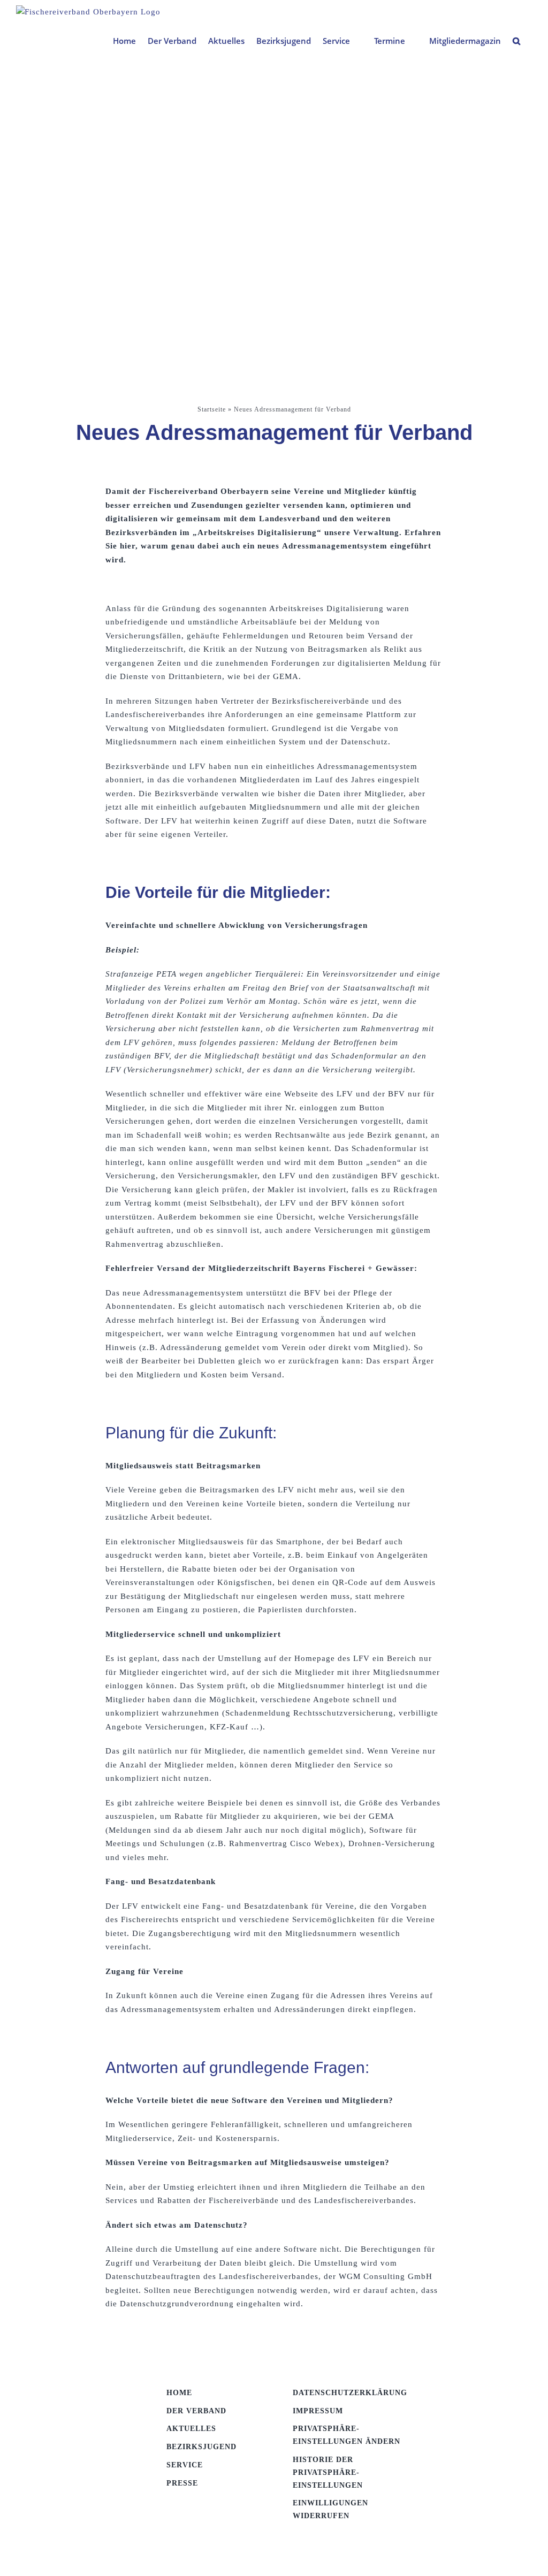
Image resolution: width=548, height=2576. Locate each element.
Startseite (212, 409)
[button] (516, 41)
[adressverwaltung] (73, 2390)
